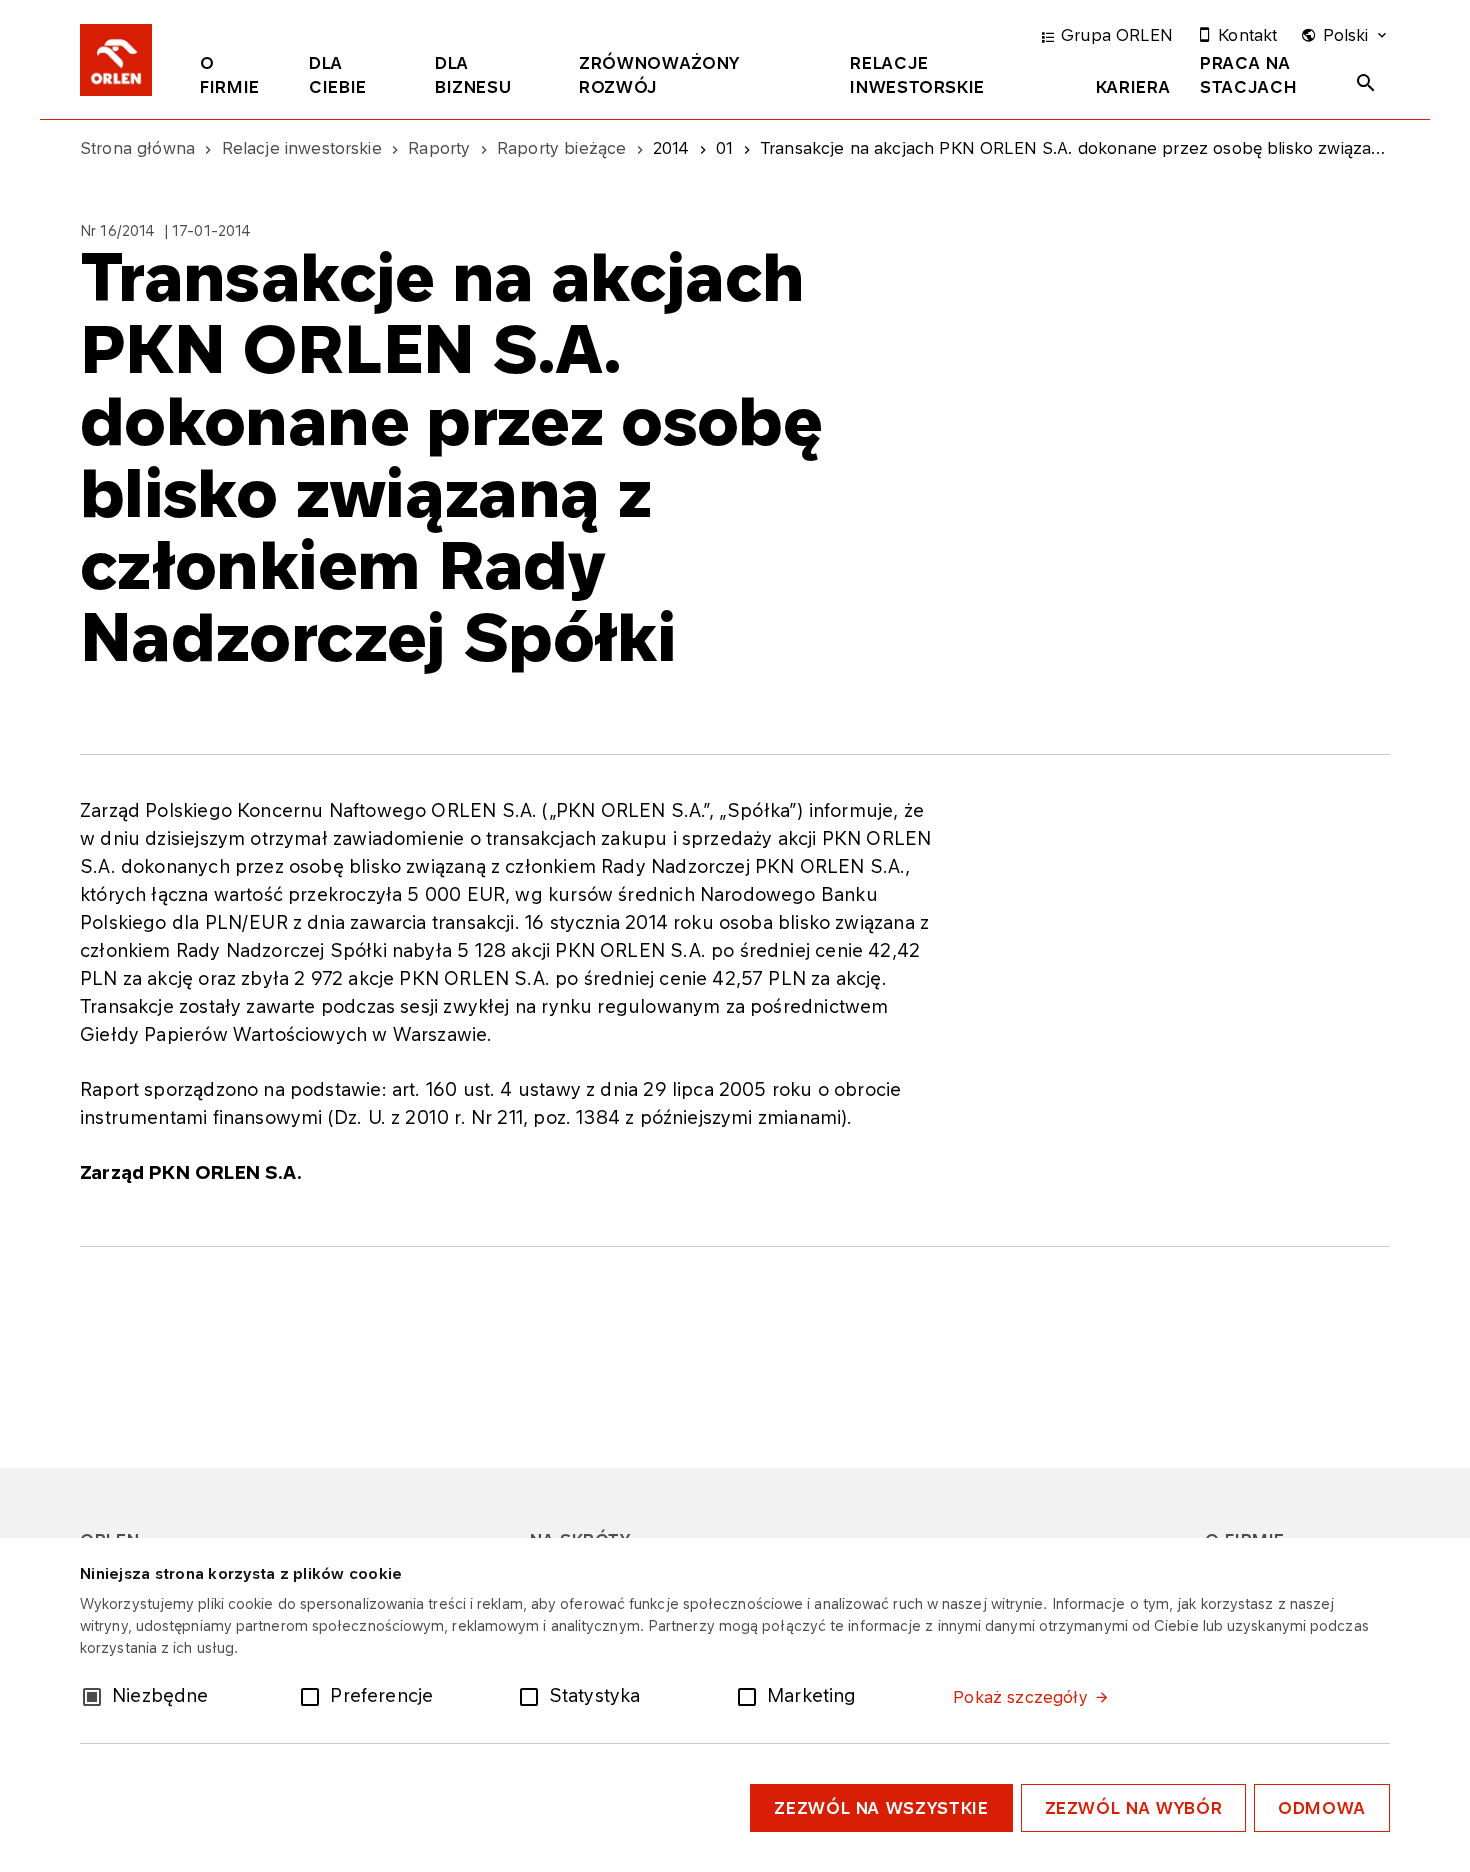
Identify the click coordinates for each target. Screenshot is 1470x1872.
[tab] (239, 79)
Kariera (1133, 87)
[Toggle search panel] (1366, 83)
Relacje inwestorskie (917, 75)
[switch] (314, 1695)
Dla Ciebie (338, 75)
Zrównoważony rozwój (659, 75)
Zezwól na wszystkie (881, 1808)
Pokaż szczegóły (1020, 1697)
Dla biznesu (473, 75)
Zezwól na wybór (1134, 1808)
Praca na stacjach (1248, 75)
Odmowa (1322, 1808)
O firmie (230, 75)
